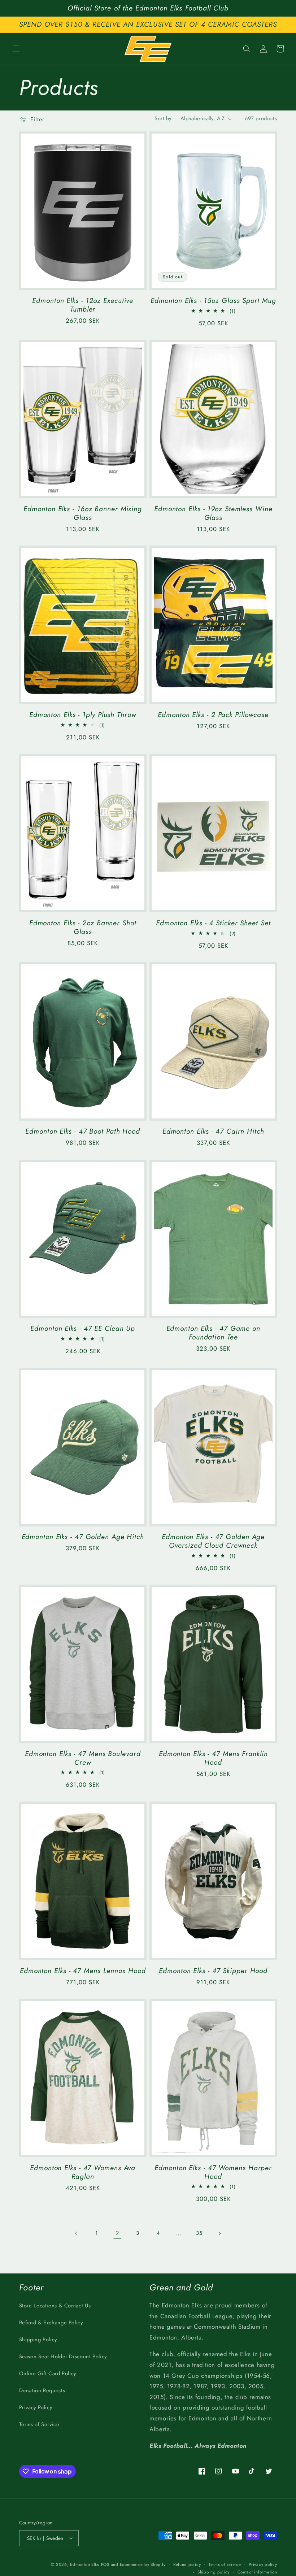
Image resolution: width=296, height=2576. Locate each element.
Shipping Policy (38, 2340)
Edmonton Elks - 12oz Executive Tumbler (83, 305)
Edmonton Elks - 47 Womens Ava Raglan (83, 2172)
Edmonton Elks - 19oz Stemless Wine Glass (213, 513)
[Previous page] (77, 2233)
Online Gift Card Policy (48, 2373)
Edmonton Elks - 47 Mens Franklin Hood (213, 1758)
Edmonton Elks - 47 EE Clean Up (83, 1329)
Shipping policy (214, 2572)
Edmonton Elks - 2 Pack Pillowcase (213, 715)
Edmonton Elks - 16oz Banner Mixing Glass (83, 513)
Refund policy (187, 2564)
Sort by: (164, 118)
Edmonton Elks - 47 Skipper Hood (213, 1971)
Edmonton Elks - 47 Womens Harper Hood (213, 2172)
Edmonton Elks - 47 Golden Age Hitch (83, 1537)
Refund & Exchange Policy (51, 2323)
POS (105, 2564)
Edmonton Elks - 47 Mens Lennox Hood (83, 1971)
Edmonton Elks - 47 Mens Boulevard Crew (83, 1758)
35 (199, 2233)
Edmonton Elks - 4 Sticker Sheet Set (213, 923)
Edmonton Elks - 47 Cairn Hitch (213, 1131)
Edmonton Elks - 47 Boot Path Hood (83, 1131)
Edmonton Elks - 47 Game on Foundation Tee (213, 1333)
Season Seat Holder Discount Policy (63, 2356)
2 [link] (117, 2233)
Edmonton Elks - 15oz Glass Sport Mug (213, 301)
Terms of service (225, 2564)
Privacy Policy (36, 2407)
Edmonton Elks (85, 2564)
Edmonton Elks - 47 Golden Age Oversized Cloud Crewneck (213, 1541)
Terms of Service (39, 2424)
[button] (16, 49)
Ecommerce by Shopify (143, 2564)
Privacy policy (263, 2564)
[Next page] (219, 2233)
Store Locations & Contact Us (55, 2306)
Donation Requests (42, 2390)
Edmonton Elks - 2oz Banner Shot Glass (83, 927)
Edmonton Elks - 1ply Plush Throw (83, 715)
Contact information (257, 2572)
